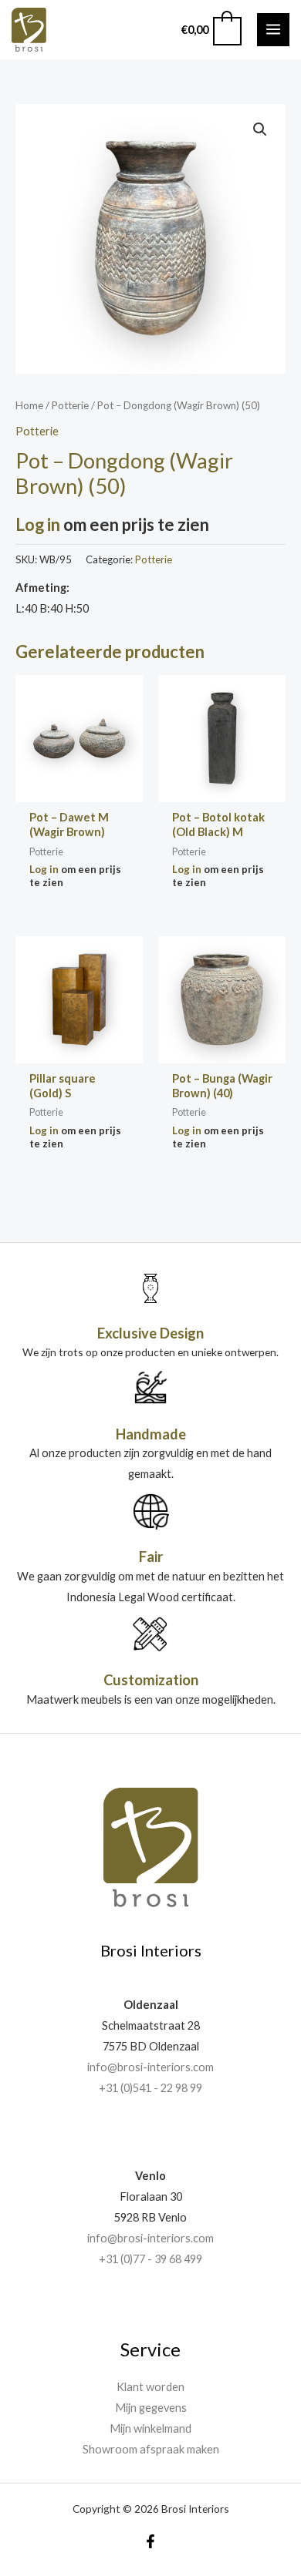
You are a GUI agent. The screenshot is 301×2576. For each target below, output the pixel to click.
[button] (260, 129)
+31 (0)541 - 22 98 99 (150, 2088)
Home (29, 405)
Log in (38, 524)
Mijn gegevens (151, 2408)
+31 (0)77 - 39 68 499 (150, 2259)
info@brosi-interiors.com (150, 2067)
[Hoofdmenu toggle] (273, 29)
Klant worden (150, 2387)
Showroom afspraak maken (151, 2449)
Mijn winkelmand (150, 2428)
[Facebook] (150, 2541)
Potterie (70, 405)
